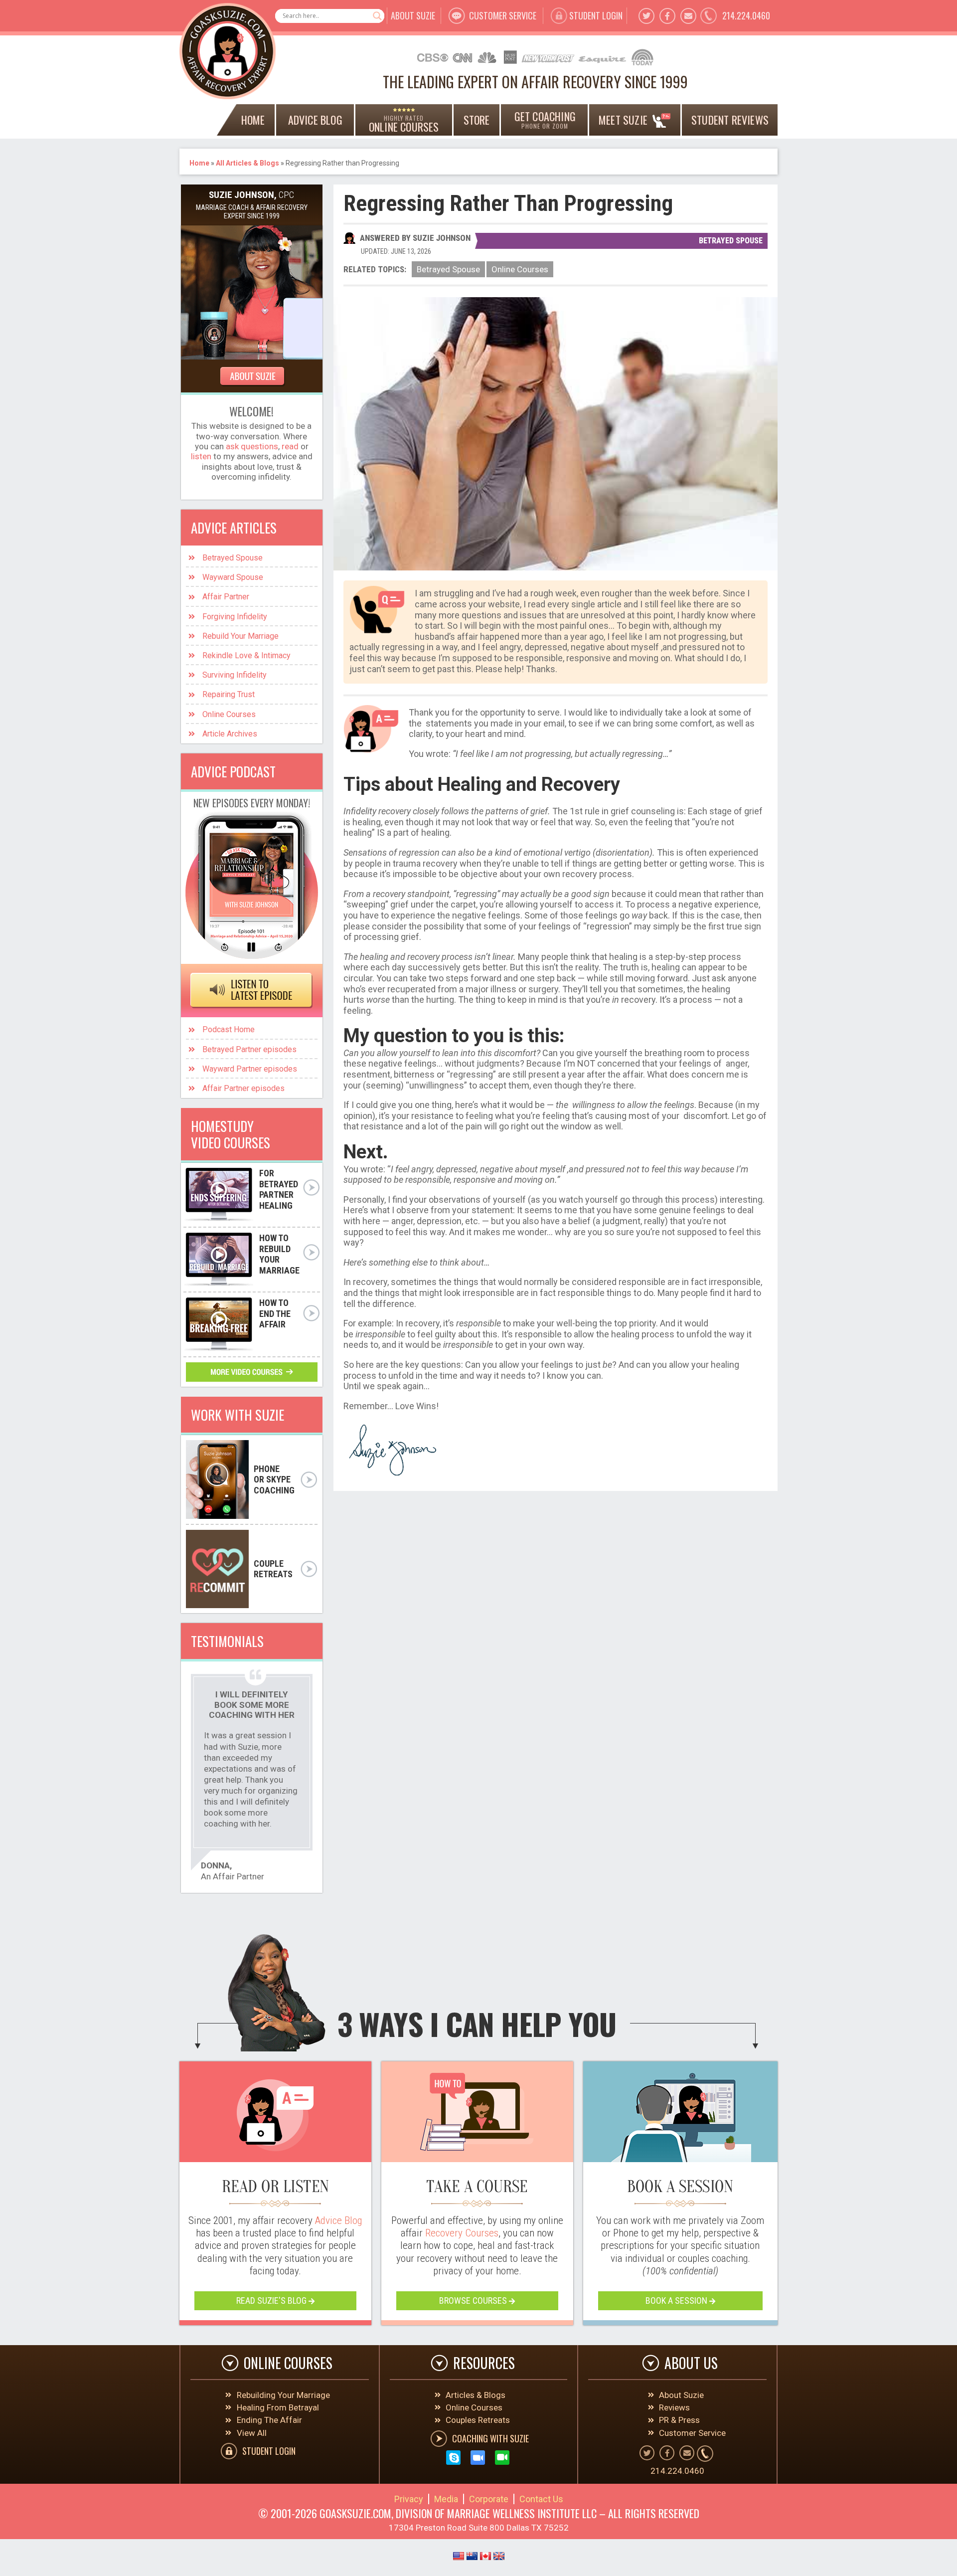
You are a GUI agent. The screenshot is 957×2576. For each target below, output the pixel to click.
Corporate (489, 2499)
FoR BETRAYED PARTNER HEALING (279, 1189)
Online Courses (520, 269)
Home (199, 163)
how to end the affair (275, 1313)
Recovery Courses (462, 2233)
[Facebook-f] (667, 16)
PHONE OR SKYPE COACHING (274, 1479)
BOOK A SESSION (677, 2300)
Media (446, 2499)
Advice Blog (338, 2220)
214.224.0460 (746, 15)
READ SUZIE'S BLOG (272, 2300)
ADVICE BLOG (315, 120)
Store (477, 120)
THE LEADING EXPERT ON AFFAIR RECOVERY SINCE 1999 (535, 82)
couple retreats (273, 1569)
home (253, 120)
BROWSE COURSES (474, 2300)
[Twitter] (646, 16)
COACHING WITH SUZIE (490, 2438)
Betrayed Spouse (731, 241)
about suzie (413, 15)
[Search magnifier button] (377, 16)
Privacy (409, 2499)
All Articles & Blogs (247, 163)
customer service (503, 15)
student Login (596, 15)
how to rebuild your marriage (279, 1254)
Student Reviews (730, 120)
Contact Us (541, 2499)
